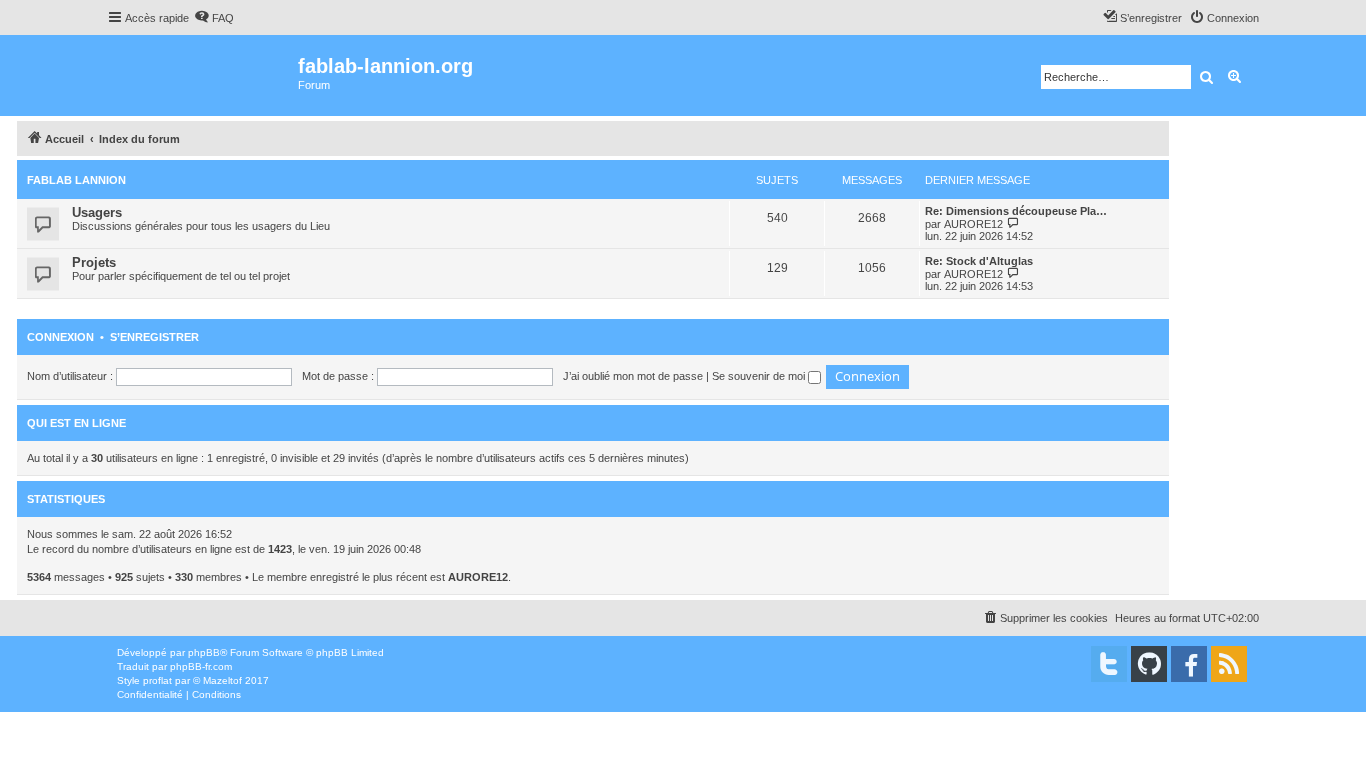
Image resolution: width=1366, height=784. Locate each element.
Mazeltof (222, 680)
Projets (94, 262)
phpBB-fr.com (201, 666)
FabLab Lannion (76, 180)
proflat (157, 680)
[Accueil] (202, 75)
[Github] (1149, 664)
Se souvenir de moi (760, 376)
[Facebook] (1189, 664)
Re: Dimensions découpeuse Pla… (1016, 211)
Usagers (97, 212)
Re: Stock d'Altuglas (979, 261)
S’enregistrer (154, 337)
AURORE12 (973, 224)
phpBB (204, 652)
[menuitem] (214, 18)
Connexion (60, 337)
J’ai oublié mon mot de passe (633, 376)
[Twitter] (1109, 664)
